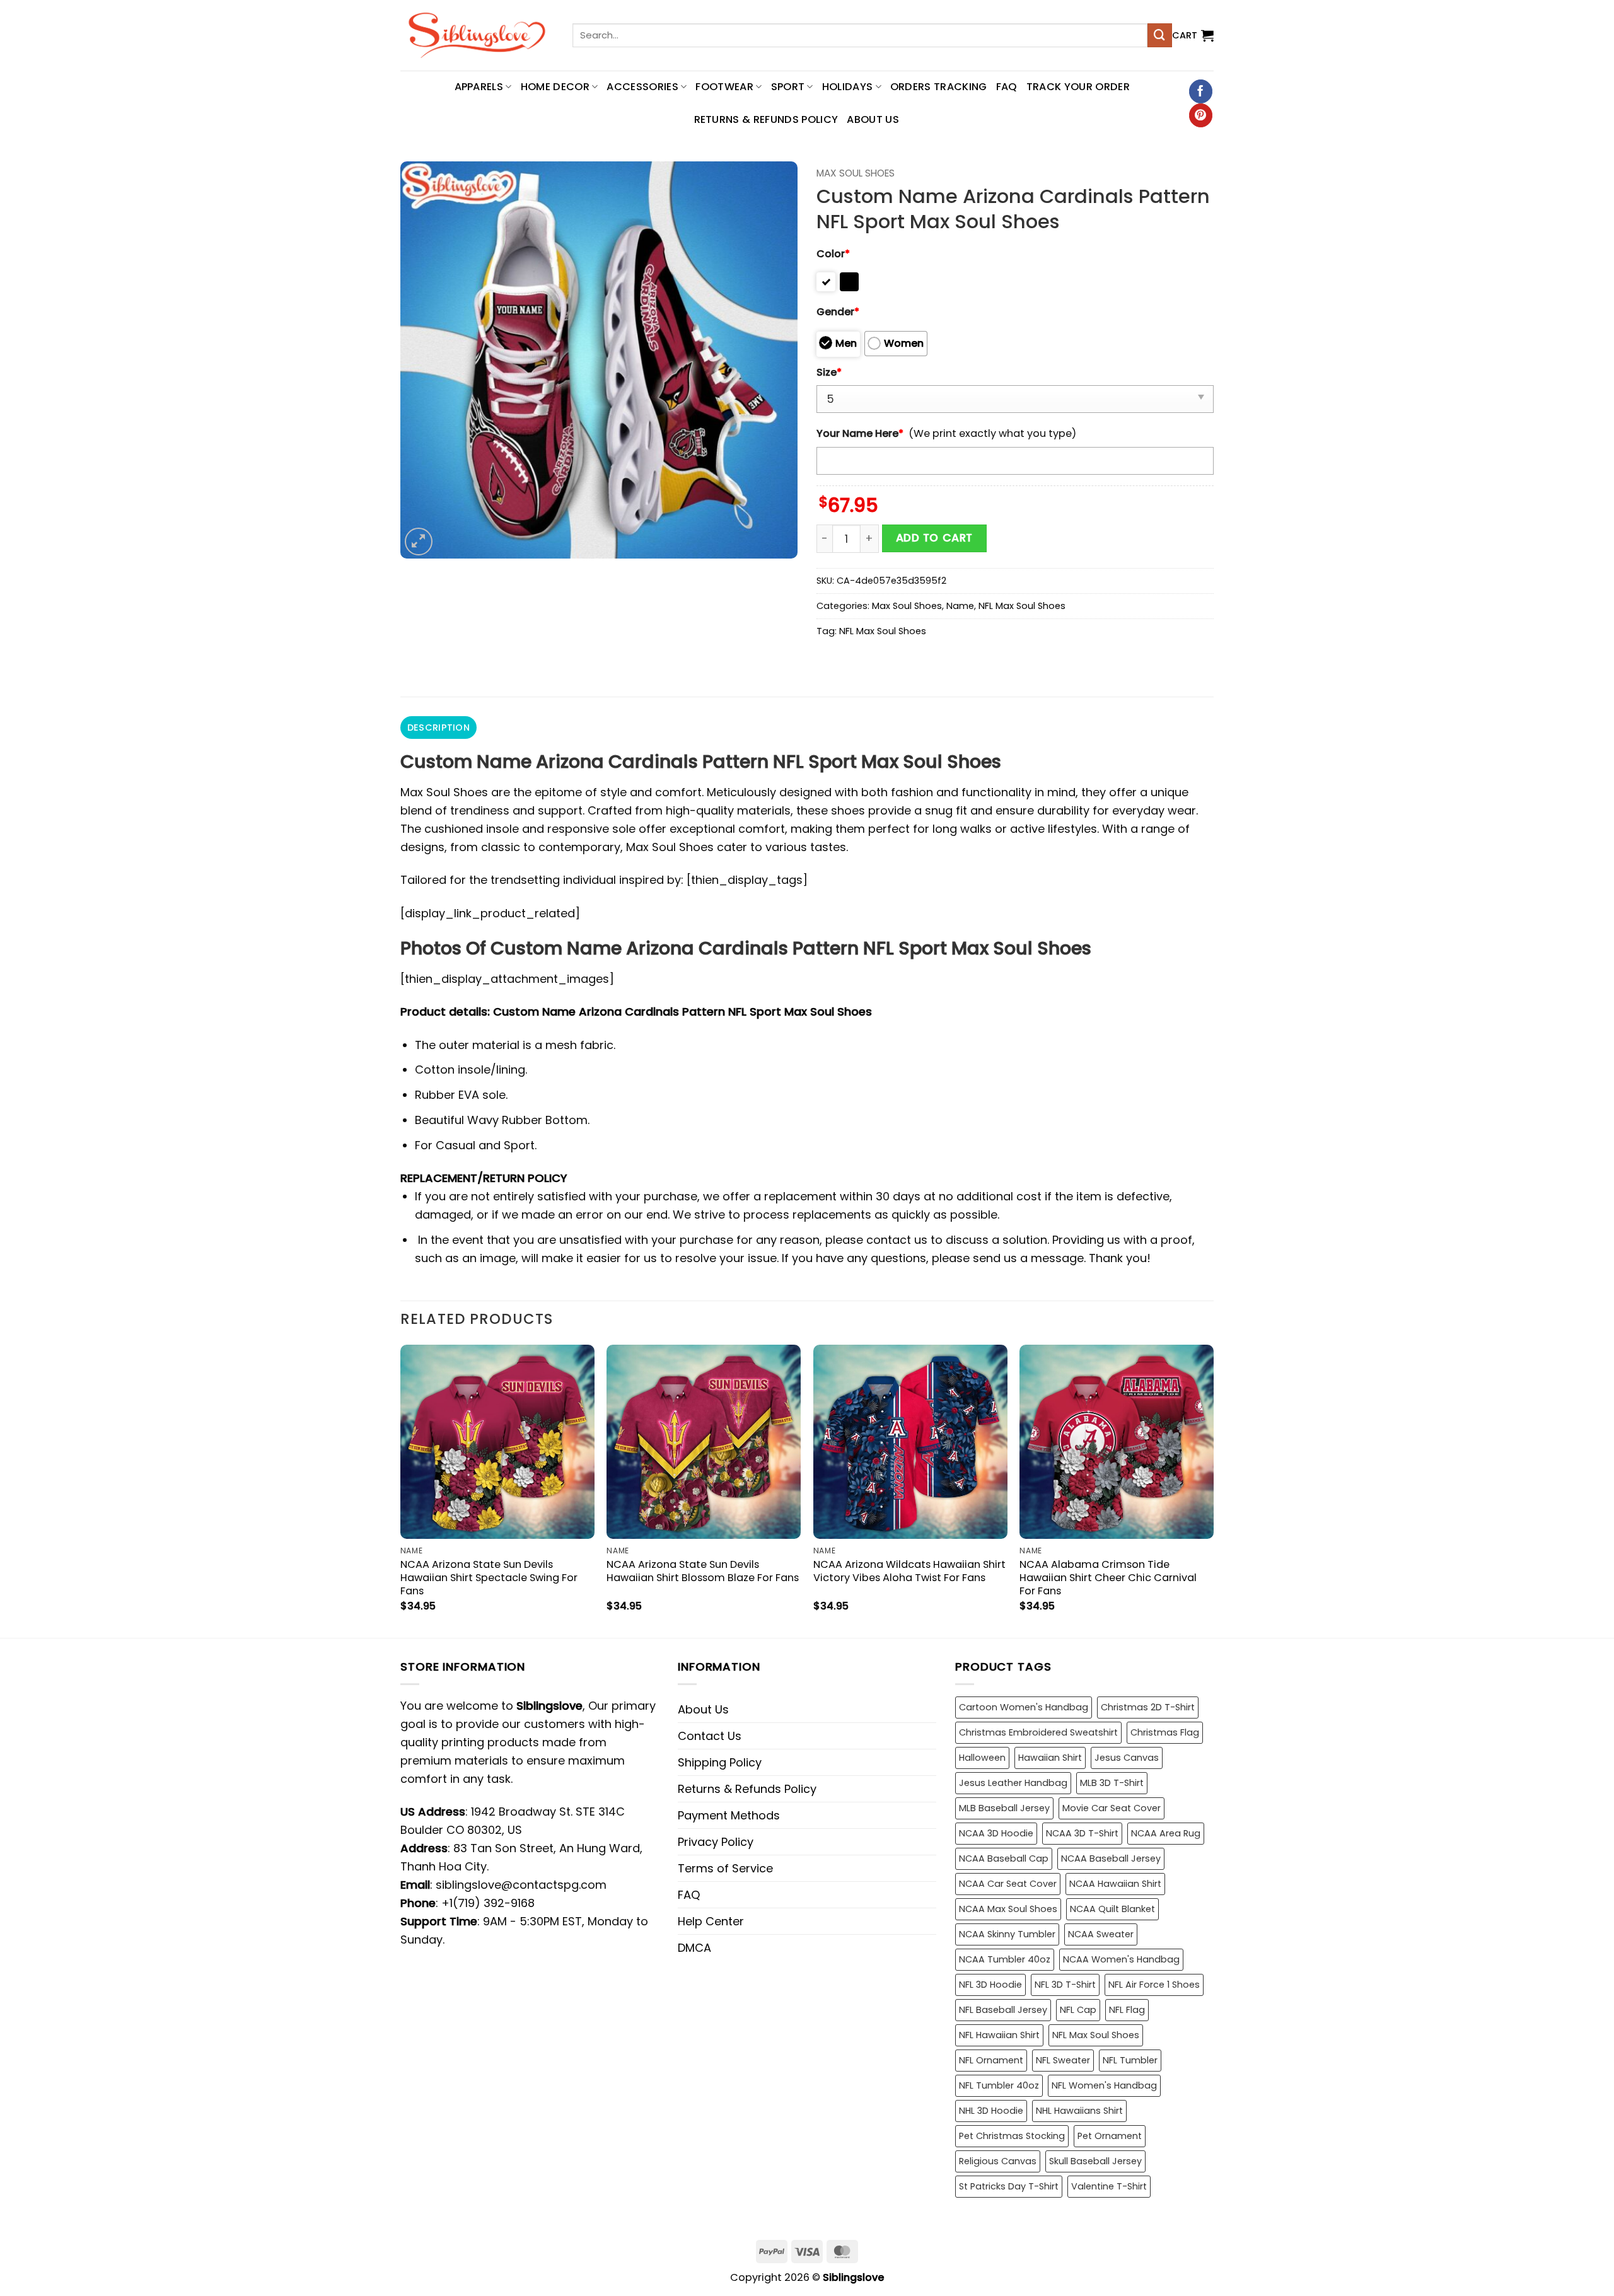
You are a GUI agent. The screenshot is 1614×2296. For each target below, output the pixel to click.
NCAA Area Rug (1166, 1833)
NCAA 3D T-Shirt (1082, 1833)
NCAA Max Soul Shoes (1008, 1909)
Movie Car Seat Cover (1112, 1808)
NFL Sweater (1063, 2060)
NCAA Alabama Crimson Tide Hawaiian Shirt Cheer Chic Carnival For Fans (1108, 1578)
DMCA (694, 1948)
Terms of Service (725, 1868)
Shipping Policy (720, 1762)
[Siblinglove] (477, 35)
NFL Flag (1127, 2010)
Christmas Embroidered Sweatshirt (1038, 1732)
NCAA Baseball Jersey (1111, 1858)
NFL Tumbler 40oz (999, 2085)
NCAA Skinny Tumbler (1007, 1934)
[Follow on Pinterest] (1201, 115)
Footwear (724, 87)
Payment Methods (729, 1815)
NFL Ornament (991, 2060)
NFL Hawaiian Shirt (999, 2035)
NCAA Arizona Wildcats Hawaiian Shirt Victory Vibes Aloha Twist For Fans (909, 1571)
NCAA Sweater (1101, 1934)
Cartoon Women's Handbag (1024, 1707)
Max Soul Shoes (856, 173)
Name (960, 606)
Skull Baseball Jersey (1095, 2161)
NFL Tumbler (1130, 2060)
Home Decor (555, 87)
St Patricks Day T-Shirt (1009, 2186)
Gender (838, 312)
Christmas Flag (1165, 1732)
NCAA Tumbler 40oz (1005, 1959)
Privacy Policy (716, 1842)
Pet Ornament (1110, 2136)
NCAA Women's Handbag (1121, 1959)
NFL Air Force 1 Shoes (1154, 1985)
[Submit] (1159, 35)
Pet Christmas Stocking (1012, 2136)
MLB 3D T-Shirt (1112, 1783)
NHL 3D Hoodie (991, 2111)
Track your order (1078, 87)
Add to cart (934, 538)
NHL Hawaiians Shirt (1079, 2111)
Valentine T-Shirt (1109, 2186)
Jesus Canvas (1127, 1758)
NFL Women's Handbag (1104, 2085)
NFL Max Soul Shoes (1022, 606)
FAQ (1007, 87)
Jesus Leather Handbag (1013, 1783)
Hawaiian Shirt (1050, 1758)
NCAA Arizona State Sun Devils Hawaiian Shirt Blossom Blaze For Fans (703, 1571)
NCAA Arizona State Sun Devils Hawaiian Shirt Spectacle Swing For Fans (489, 1578)
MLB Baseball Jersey (1004, 1808)
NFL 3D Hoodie (990, 1985)
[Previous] (401, 1490)
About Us (873, 119)
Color (833, 254)
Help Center (711, 1921)
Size (829, 372)
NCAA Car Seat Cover (1008, 1884)
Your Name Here (860, 433)
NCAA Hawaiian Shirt (1115, 1884)
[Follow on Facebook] (1201, 91)
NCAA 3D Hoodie (996, 1833)
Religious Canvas (998, 2161)
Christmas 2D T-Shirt (1148, 1707)
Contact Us (710, 1736)
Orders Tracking (939, 87)
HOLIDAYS (848, 87)
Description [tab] (438, 728)
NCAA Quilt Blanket (1112, 1909)
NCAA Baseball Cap (1004, 1858)
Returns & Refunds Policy (766, 119)
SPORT (788, 87)
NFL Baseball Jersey (1003, 2010)
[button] (1193, 35)
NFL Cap (1078, 2010)
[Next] (1213, 1490)
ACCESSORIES (642, 87)
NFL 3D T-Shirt (1065, 1985)
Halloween (982, 1758)
